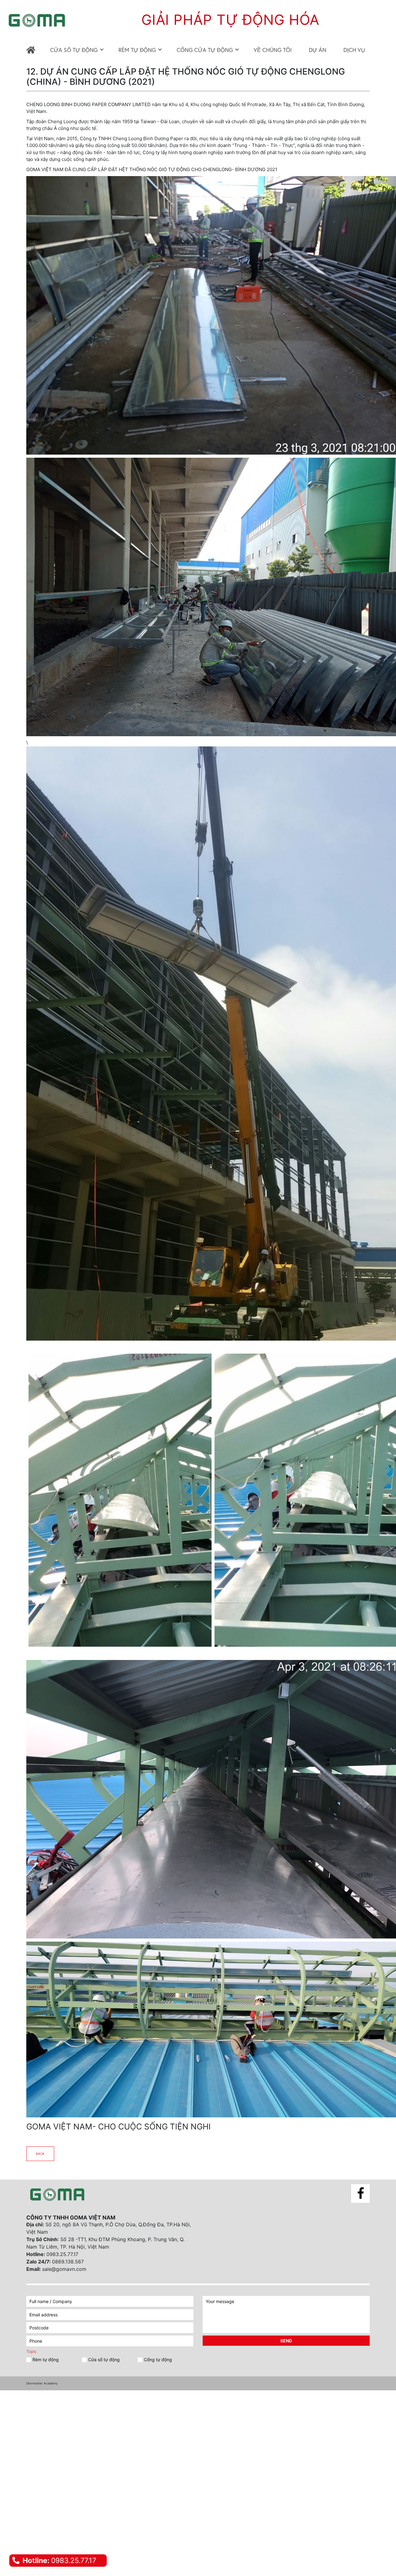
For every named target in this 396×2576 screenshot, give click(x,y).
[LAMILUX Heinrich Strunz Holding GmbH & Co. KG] (32, 50)
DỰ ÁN (318, 50)
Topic (31, 2351)
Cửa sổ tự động (104, 2360)
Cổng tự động (158, 2360)
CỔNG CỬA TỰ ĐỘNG (205, 50)
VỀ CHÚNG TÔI (273, 50)
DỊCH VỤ (354, 50)
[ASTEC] (57, 2195)
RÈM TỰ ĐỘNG (137, 50)
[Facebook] (360, 2193)
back (40, 2154)
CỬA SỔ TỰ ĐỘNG (74, 50)
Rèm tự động (46, 2360)
